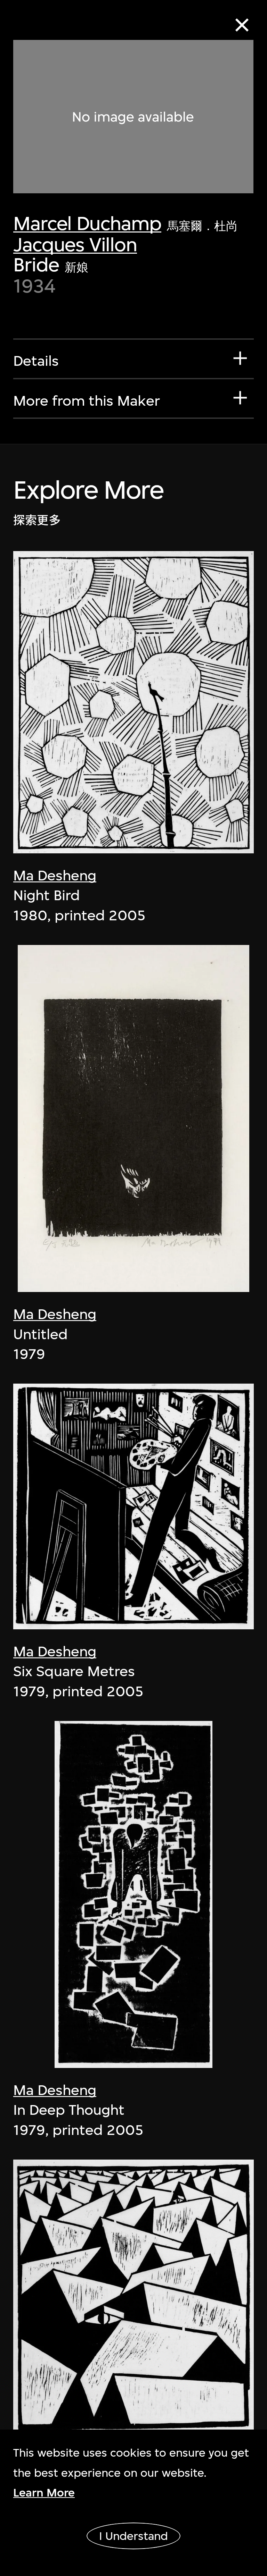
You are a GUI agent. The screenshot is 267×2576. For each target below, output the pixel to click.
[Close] (242, 25)
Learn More (44, 2493)
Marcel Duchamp (87, 223)
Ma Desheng (55, 876)
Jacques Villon (75, 244)
